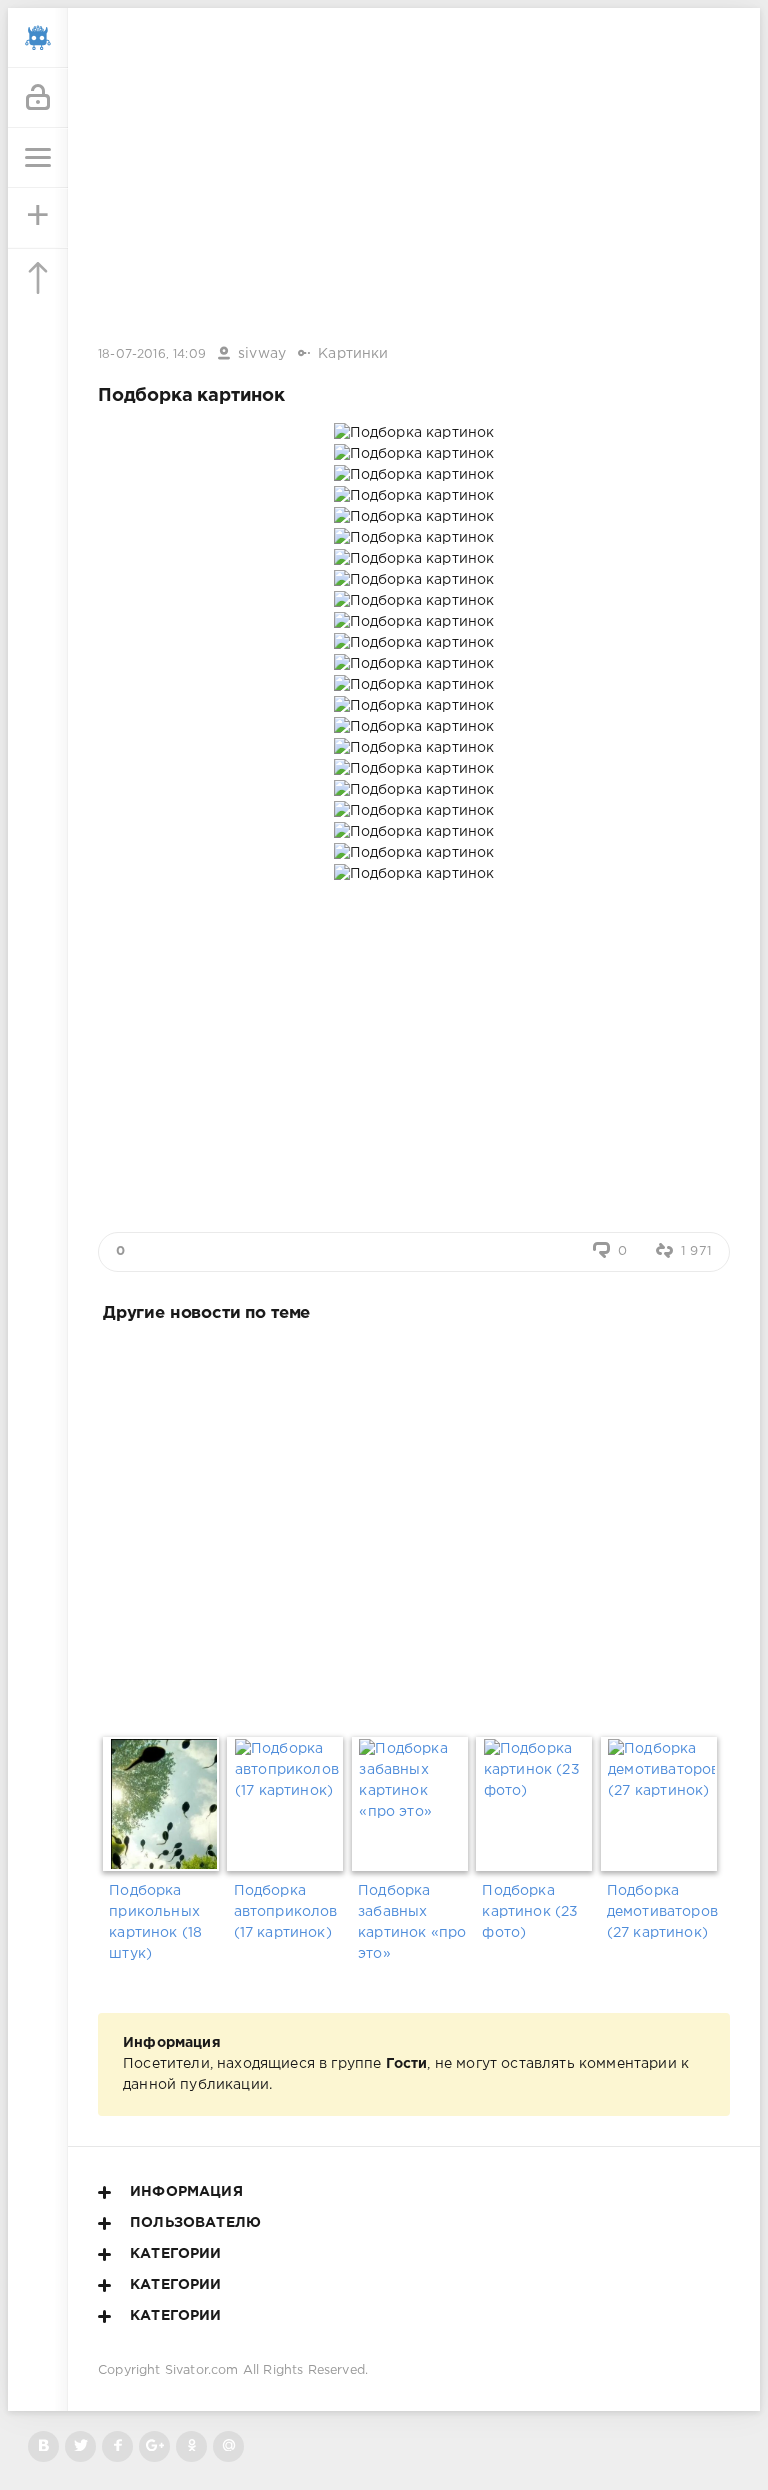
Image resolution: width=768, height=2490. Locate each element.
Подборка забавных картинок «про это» (412, 1922)
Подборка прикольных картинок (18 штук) (155, 1922)
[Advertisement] (414, 1525)
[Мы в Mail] (228, 2446)
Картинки (353, 354)
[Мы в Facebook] (117, 2446)
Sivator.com (202, 2370)
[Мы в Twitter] (80, 2446)
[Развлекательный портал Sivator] (38, 38)
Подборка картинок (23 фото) (530, 1912)
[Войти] (38, 98)
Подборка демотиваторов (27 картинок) (662, 1912)
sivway (262, 354)
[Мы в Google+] (154, 2446)
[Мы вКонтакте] (43, 2446)
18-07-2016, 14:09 (152, 354)
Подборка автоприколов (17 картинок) (286, 1912)
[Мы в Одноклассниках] (191, 2446)
